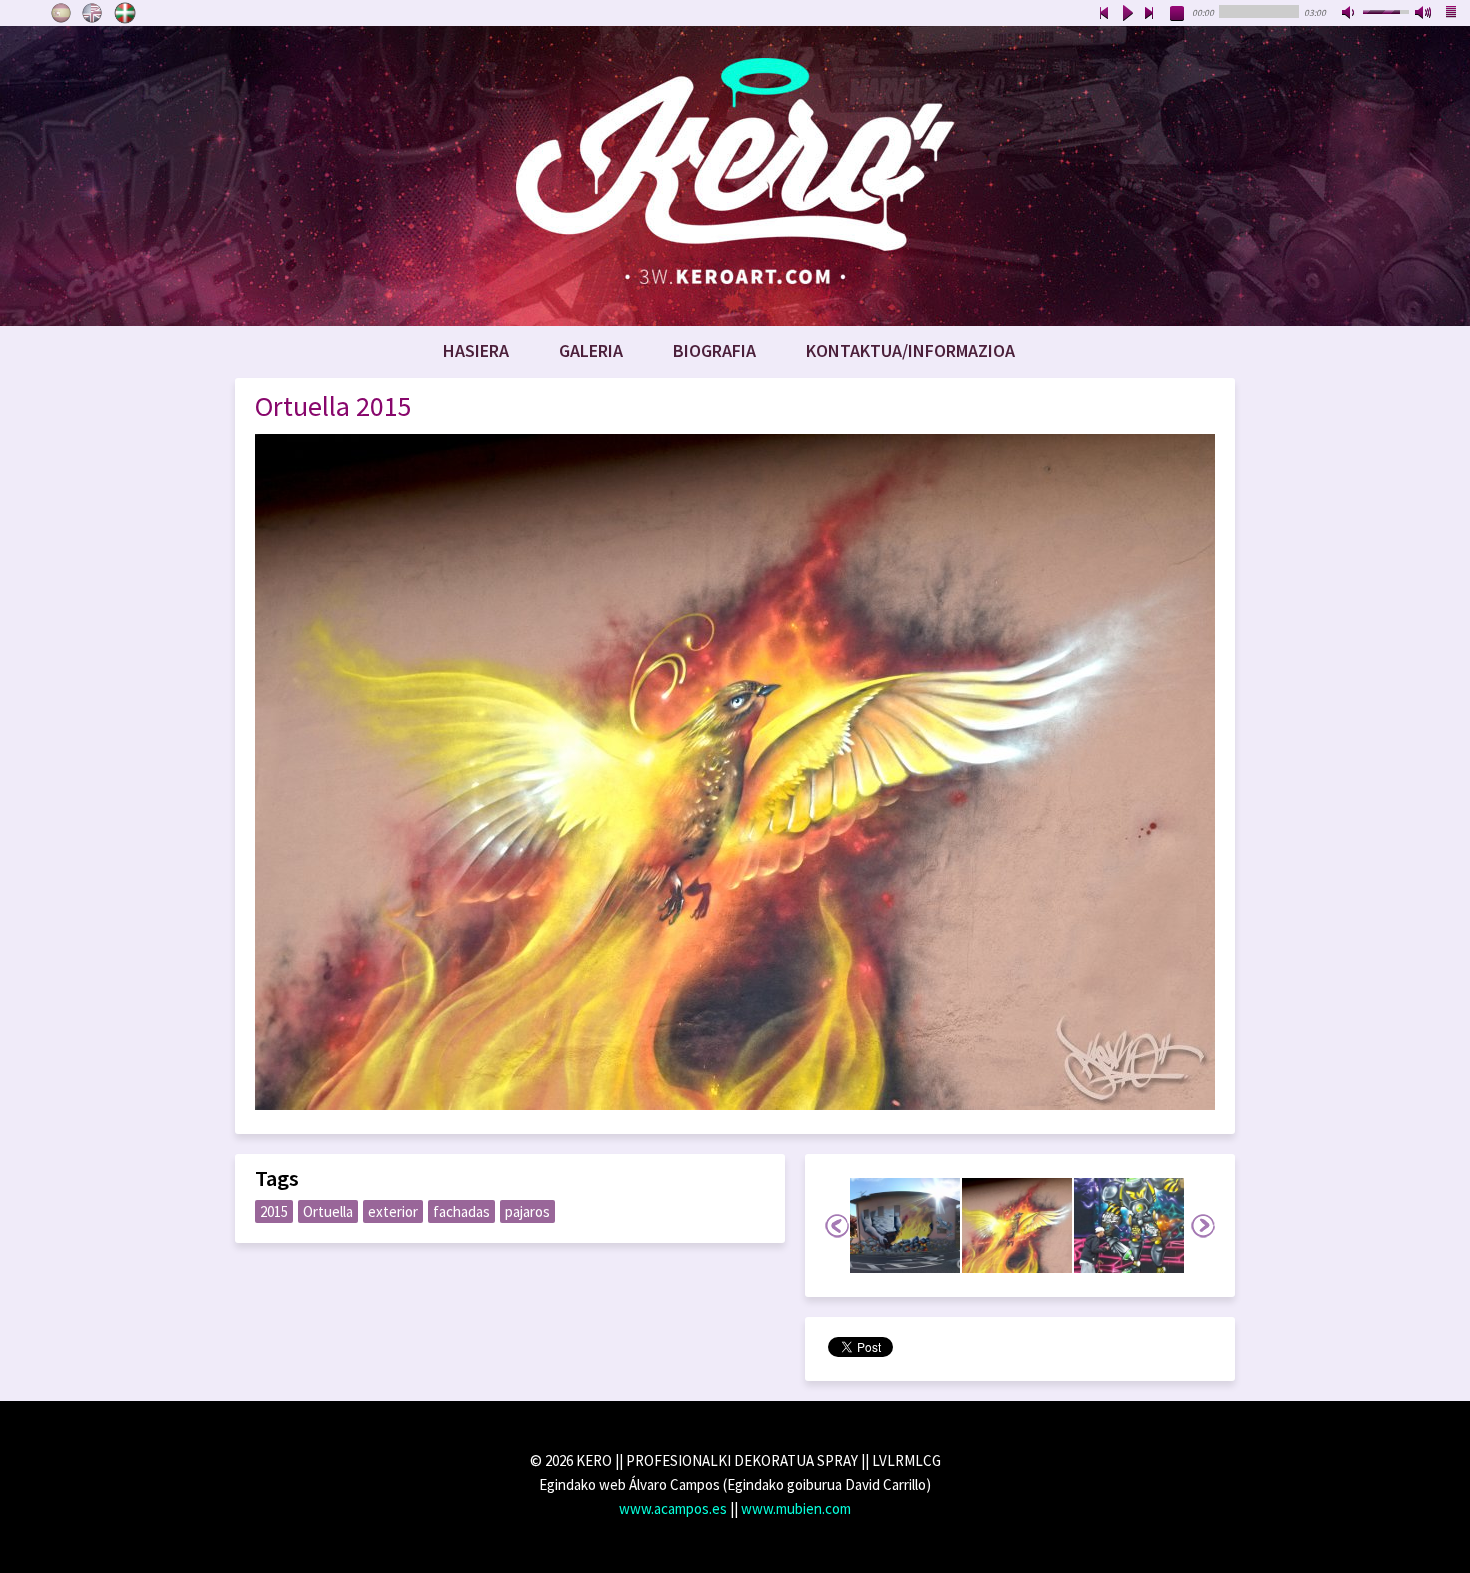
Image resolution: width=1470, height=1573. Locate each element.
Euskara (125, 13)
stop (1178, 14)
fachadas (461, 1211)
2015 (274, 1211)
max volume (1424, 14)
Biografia (714, 350)
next (1150, 14)
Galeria (591, 350)
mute (1350, 14)
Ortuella (328, 1211)
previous (1104, 14)
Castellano (61, 13)
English (93, 13)
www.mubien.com (796, 1508)
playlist (1452, 14)
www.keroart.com (735, 176)
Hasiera (476, 350)
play (1127, 14)
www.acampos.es (673, 1508)
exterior (393, 1211)
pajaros (527, 1211)
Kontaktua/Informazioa (910, 350)
